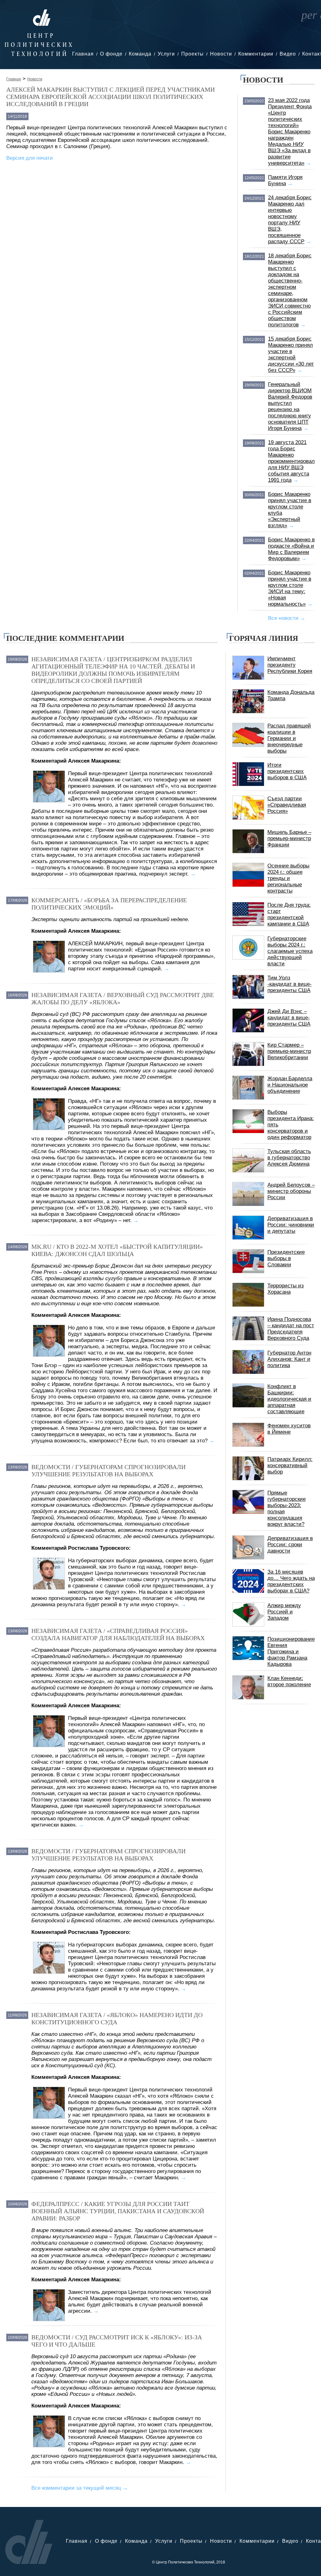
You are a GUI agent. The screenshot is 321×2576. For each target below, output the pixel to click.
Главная (83, 54)
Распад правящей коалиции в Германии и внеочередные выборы (289, 738)
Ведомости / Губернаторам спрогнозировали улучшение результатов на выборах (108, 1470)
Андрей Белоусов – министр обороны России (291, 1191)
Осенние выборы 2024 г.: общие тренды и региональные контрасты (288, 878)
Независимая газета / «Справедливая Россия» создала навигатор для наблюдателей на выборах (118, 1634)
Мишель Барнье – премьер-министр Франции (289, 838)
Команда (140, 54)
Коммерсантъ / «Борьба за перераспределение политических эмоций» (109, 904)
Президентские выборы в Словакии (286, 1258)
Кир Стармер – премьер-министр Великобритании (289, 1051)
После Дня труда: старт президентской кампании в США (289, 914)
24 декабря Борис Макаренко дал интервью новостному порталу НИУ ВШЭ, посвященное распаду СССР (290, 220)
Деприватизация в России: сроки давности (290, 1545)
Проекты (192, 54)
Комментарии (256, 54)
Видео (288, 54)
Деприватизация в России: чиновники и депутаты (291, 1225)
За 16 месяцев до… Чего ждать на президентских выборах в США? (291, 1581)
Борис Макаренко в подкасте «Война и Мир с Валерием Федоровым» (291, 549)
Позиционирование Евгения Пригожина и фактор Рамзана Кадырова (291, 1652)
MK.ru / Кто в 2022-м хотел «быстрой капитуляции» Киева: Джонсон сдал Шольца (117, 1250)
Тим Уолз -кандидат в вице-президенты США (289, 984)
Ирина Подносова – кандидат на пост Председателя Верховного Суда (291, 1329)
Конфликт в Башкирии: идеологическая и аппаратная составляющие (289, 1399)
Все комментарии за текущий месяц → (80, 2488)
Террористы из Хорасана (286, 1289)
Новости (221, 54)
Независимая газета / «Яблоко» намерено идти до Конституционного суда (117, 2018)
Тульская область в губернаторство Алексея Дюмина (289, 1158)
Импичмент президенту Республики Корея (290, 665)
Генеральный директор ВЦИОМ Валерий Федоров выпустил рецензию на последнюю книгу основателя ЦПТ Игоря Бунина (290, 406)
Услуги (166, 54)
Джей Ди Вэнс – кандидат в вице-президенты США (289, 1018)
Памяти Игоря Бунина (285, 180)
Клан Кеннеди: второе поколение (289, 1681)
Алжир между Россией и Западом (284, 1612)
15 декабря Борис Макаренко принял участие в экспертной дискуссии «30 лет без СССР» (291, 354)
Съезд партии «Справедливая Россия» (287, 805)
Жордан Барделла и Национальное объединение (290, 1085)
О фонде (111, 54)
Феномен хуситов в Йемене (289, 1429)
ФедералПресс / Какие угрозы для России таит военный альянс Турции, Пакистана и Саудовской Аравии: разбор (118, 2211)
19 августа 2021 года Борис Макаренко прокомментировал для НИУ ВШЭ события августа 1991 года (291, 461)
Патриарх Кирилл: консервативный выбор (290, 1465)
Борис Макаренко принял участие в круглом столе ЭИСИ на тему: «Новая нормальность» (290, 588)
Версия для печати (30, 158)
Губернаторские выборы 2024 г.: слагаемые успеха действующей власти (290, 951)
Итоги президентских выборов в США (287, 771)
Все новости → (287, 618)
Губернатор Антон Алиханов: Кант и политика (289, 1359)
